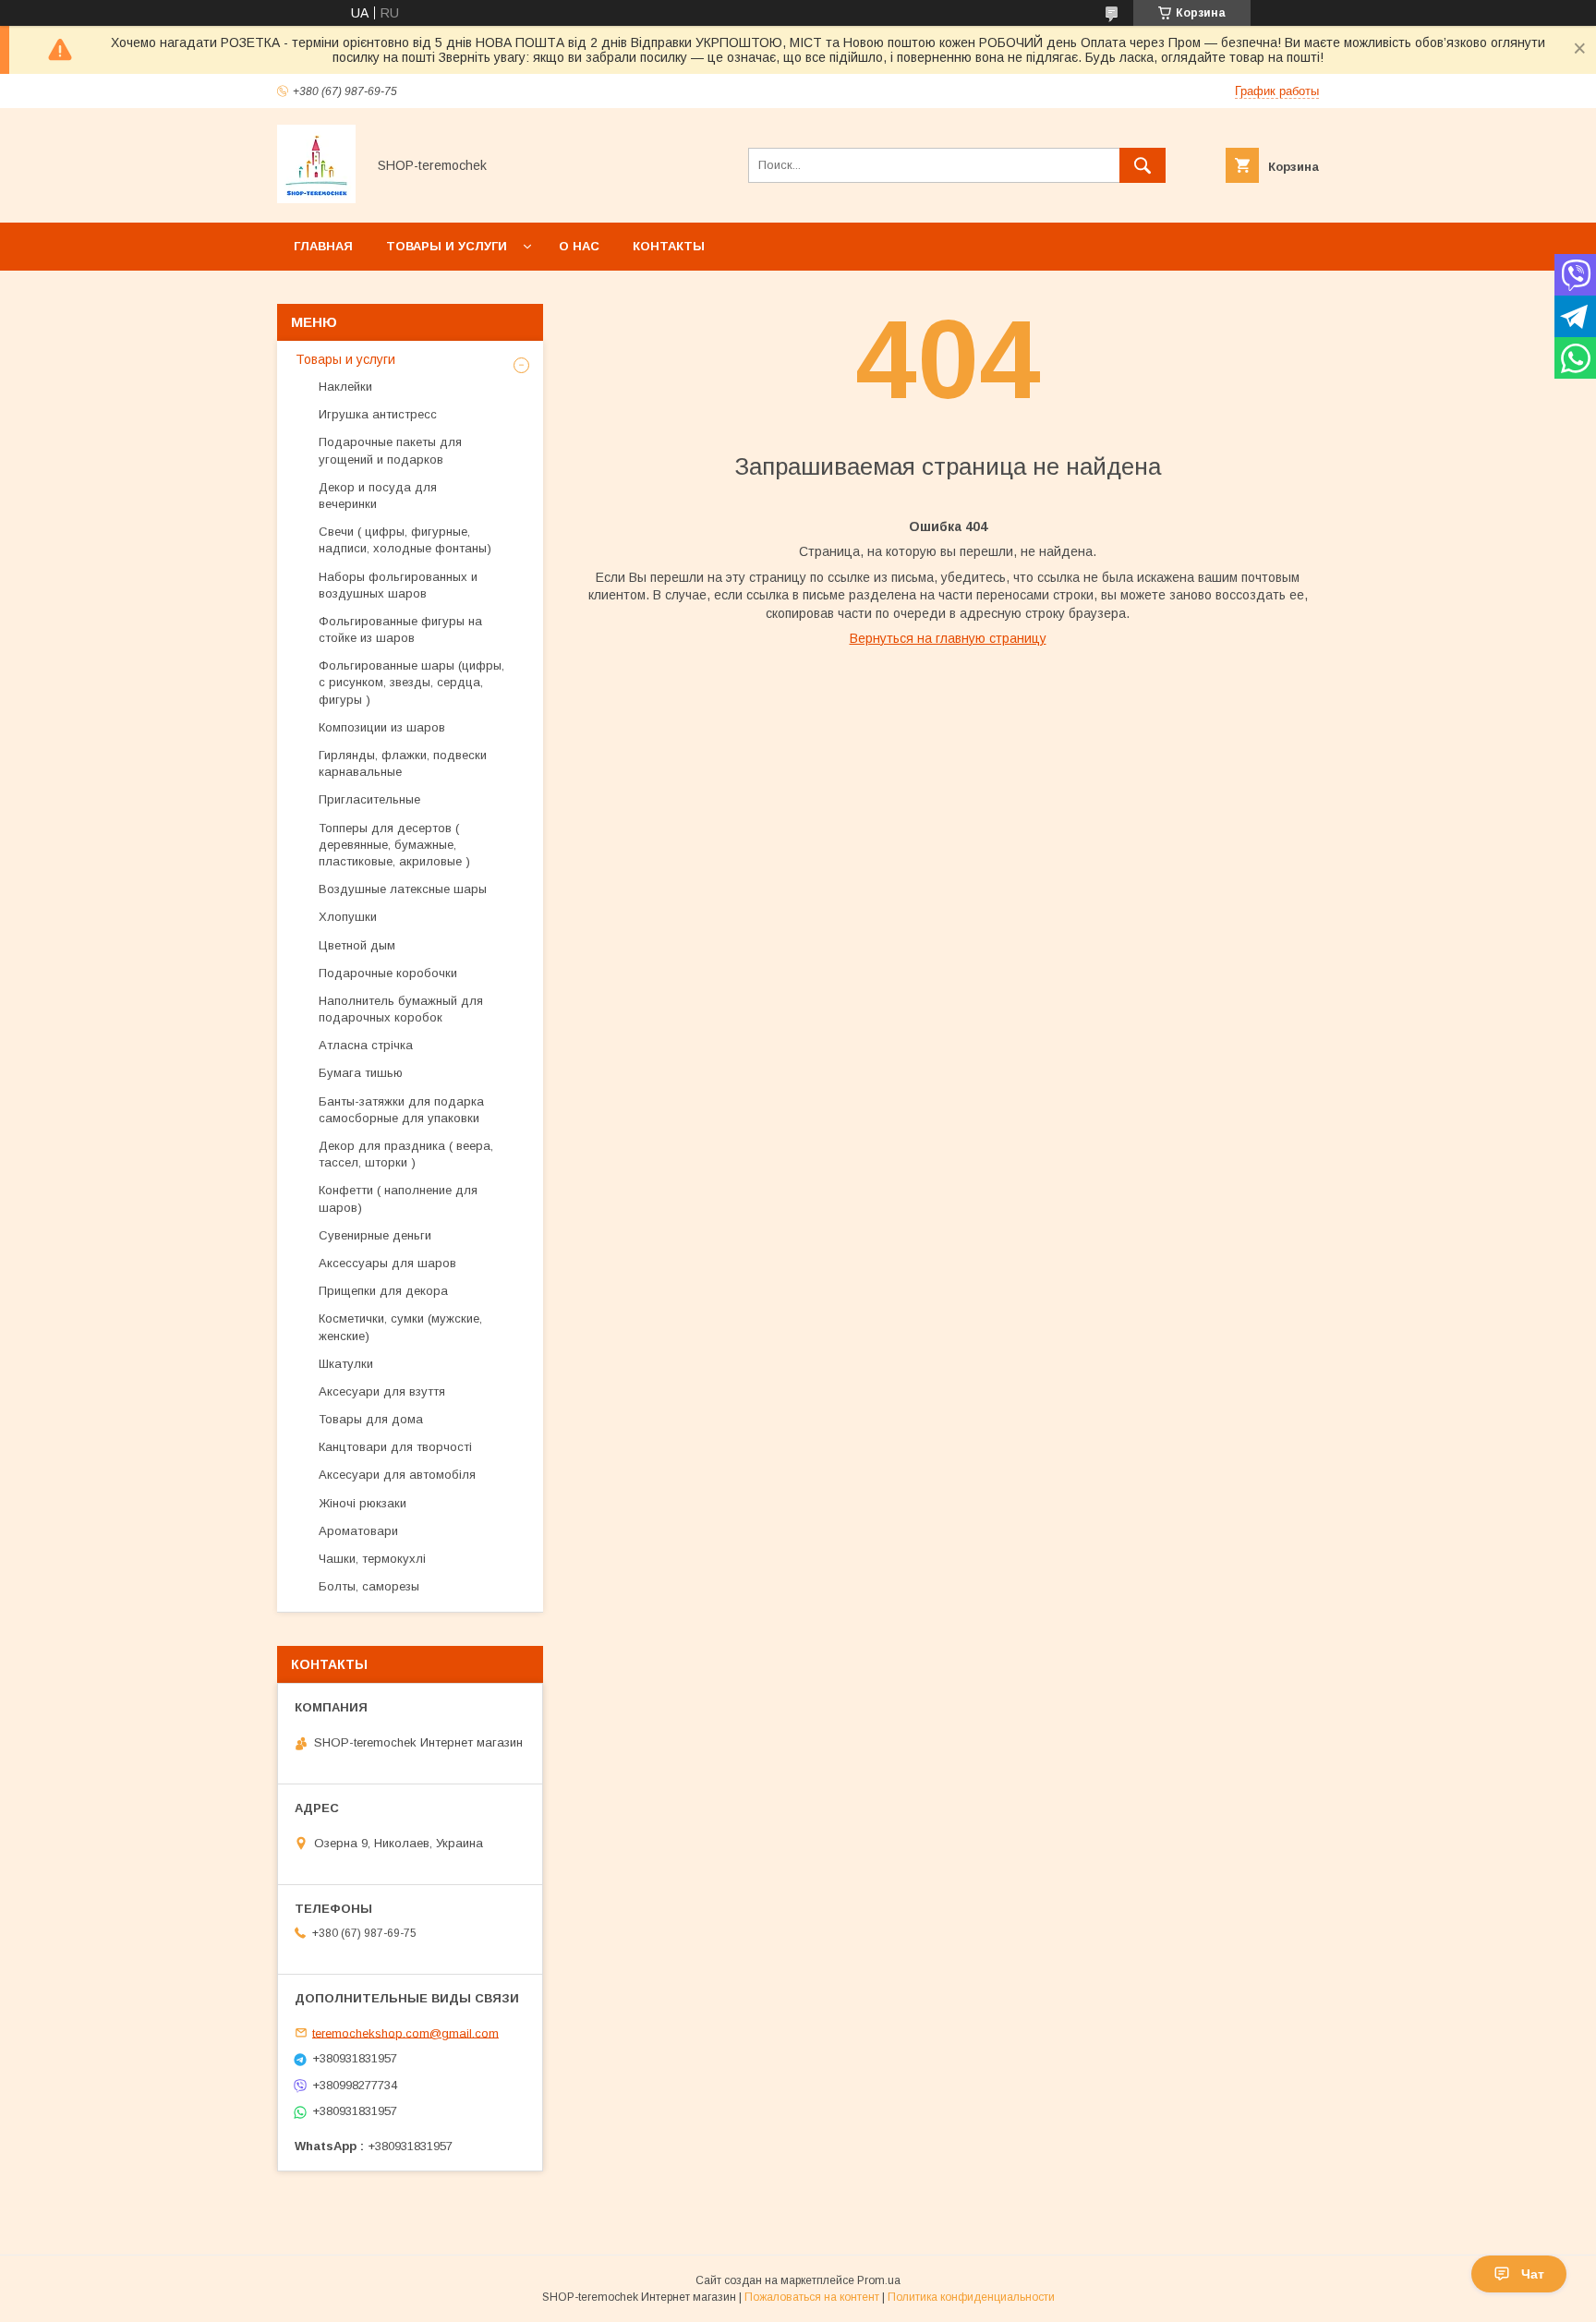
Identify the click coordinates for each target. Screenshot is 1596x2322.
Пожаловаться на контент (812, 2297)
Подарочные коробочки (388, 973)
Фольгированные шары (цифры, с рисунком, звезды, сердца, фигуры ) (411, 682)
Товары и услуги (447, 246)
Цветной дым (357, 945)
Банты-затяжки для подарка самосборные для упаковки (401, 1110)
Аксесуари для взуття (382, 1391)
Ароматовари (358, 1531)
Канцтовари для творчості (395, 1447)
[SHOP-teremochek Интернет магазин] (316, 199)
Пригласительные (369, 799)
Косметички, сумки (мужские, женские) (400, 1327)
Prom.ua (879, 2280)
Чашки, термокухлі (372, 1559)
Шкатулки (346, 1364)
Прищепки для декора (383, 1291)
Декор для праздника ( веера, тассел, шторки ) (406, 1154)
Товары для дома (371, 1419)
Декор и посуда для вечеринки (378, 496)
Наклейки (345, 387)
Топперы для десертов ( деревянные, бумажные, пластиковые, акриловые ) (394, 845)
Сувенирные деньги (375, 1235)
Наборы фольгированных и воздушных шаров (398, 585)
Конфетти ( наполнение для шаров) (398, 1198)
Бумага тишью (361, 1073)
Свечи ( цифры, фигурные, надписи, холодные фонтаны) (405, 540)
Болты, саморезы (369, 1586)
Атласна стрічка (366, 1045)
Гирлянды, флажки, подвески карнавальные (403, 763)
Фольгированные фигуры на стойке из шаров (400, 629)
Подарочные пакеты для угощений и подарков (390, 450)
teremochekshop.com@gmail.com (405, 2032)
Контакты (669, 246)
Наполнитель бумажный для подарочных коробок (401, 1009)
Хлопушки (348, 917)
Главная (323, 246)
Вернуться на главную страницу (948, 638)
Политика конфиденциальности (971, 2297)
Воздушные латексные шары (403, 889)
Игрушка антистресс (378, 414)
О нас (579, 246)
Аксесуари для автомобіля (397, 1475)
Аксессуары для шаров (387, 1263)
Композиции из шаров (382, 727)
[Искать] (1143, 165)
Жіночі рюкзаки (363, 1503)
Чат (1533, 2274)
